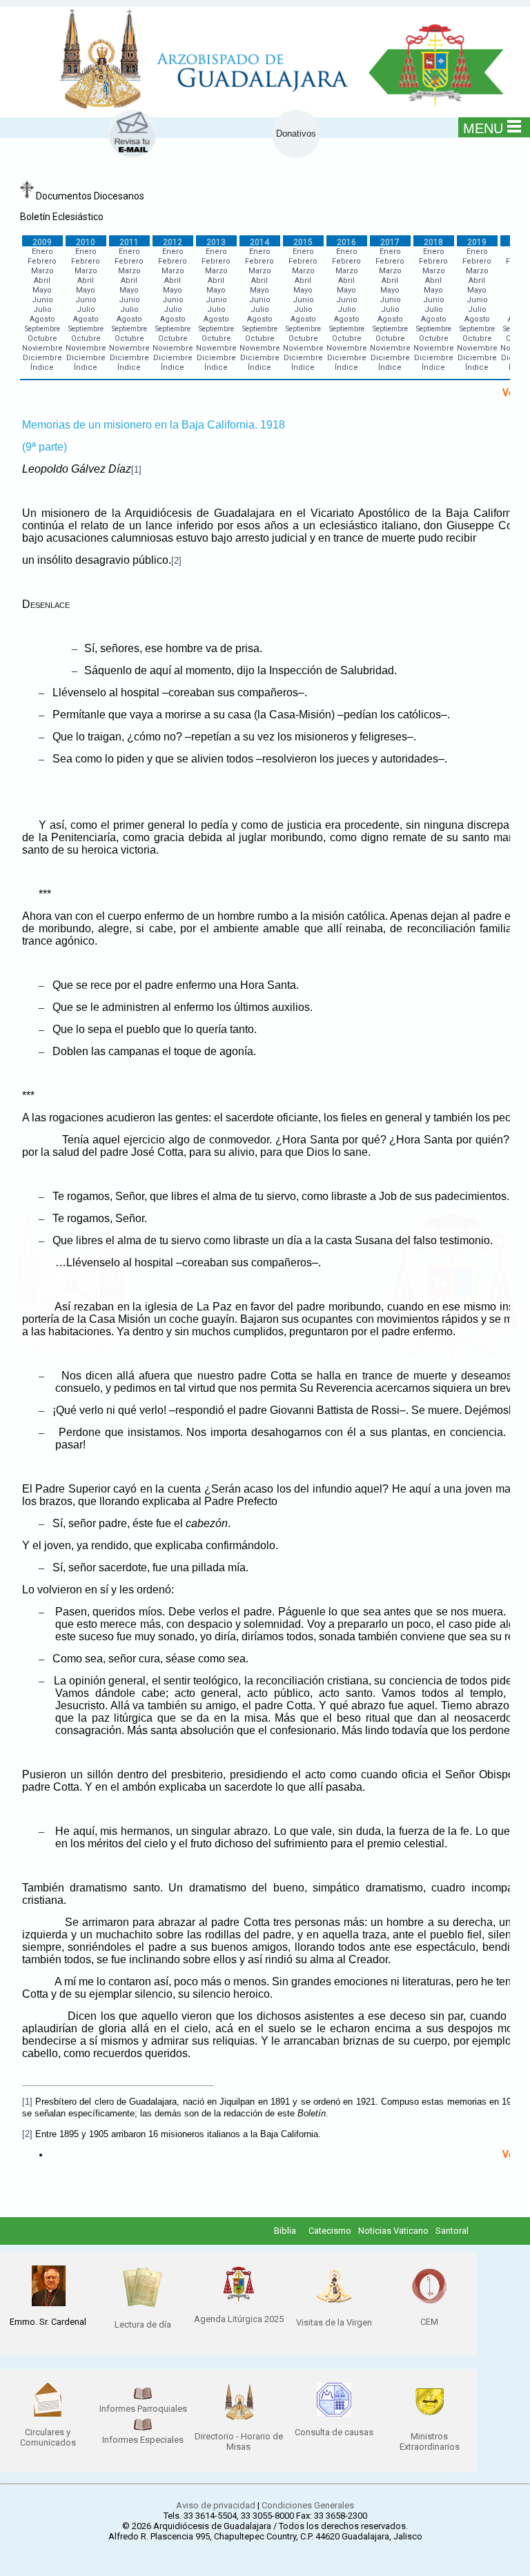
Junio (42, 300)
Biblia (285, 2231)
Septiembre (42, 329)
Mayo (42, 290)
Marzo (42, 271)
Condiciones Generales (308, 2505)
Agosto (42, 319)
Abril (42, 281)
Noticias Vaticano (393, 2231)
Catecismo (330, 2231)
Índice (42, 367)
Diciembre (42, 358)
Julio (42, 309)
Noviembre (42, 348)
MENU (483, 128)
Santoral (452, 2231)
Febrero (42, 261)
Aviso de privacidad (216, 2505)
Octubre (42, 338)
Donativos (296, 134)
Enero (42, 252)
